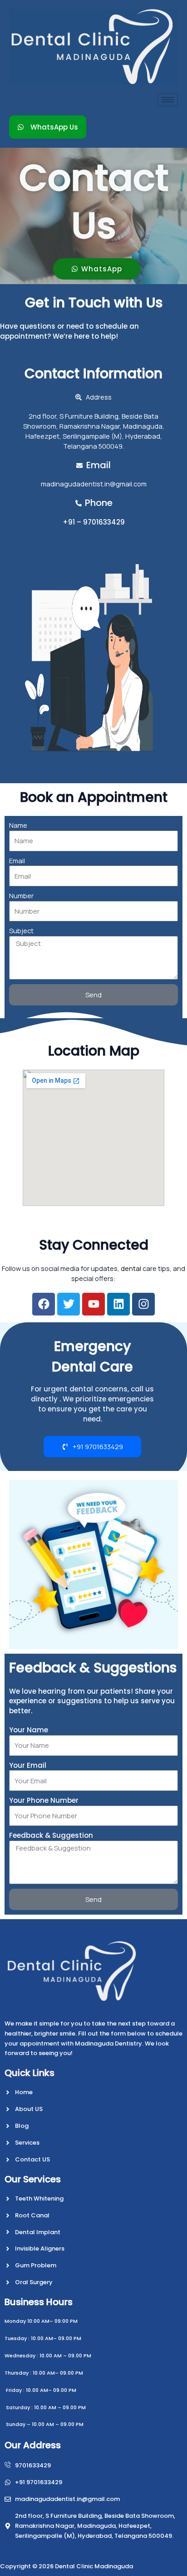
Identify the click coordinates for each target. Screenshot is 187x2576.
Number (21, 895)
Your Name (29, 1730)
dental (131, 1268)
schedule (111, 326)
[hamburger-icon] (168, 100)
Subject (21, 930)
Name (18, 825)
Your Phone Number (44, 1800)
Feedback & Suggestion (51, 1835)
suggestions (80, 1701)
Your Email (28, 1765)
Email (17, 860)
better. (21, 1711)
